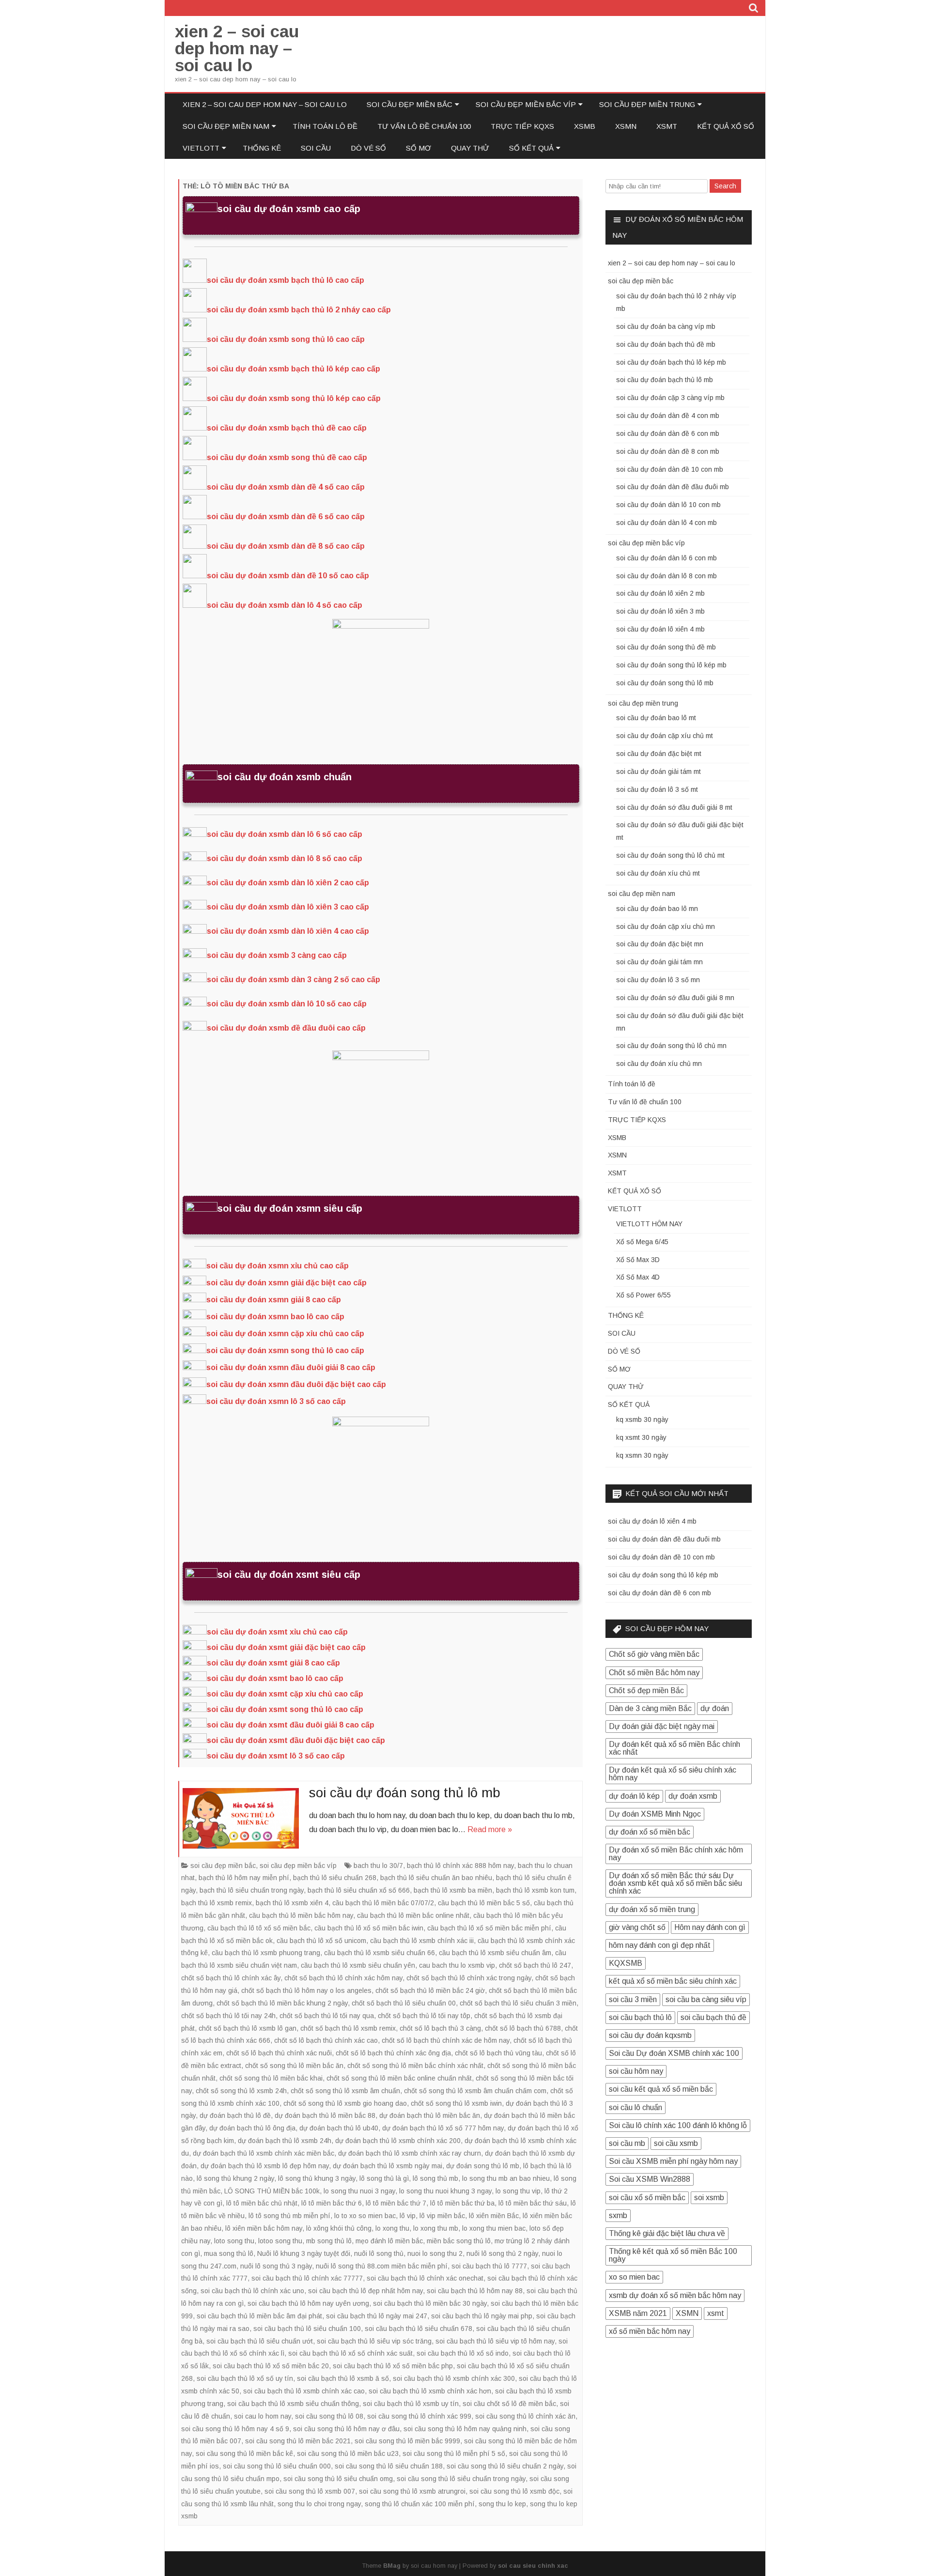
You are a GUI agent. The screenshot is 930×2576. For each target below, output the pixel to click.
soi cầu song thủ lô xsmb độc (514, 2491)
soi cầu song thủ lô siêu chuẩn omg (338, 2479)
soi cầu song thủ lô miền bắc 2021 (298, 2441)
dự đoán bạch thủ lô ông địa (252, 2128)
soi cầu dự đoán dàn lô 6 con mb (666, 558)
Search (725, 186)
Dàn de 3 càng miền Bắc (650, 1708)
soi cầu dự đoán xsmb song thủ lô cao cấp (286, 339)
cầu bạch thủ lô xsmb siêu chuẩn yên (358, 1965)
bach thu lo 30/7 (378, 1866)
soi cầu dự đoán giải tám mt (659, 771)
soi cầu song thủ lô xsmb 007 (310, 2491)
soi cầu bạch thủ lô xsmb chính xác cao (304, 2391)
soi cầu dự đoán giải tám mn (659, 962)
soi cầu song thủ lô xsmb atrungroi (412, 2491)
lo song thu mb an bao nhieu (506, 2178)
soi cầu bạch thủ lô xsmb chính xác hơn (430, 2391)
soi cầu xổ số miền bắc (647, 2198)
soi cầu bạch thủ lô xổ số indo (463, 2353)
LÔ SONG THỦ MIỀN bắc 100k (272, 2191)
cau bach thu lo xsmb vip (457, 1965)
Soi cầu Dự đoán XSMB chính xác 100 (674, 2053)
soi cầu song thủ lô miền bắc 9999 (407, 2441)
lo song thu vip (518, 2191)
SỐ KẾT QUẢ (531, 148)
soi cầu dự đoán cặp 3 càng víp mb (670, 398)
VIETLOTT (201, 148)
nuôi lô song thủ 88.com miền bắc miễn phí (382, 2266)
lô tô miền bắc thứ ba (462, 2203)
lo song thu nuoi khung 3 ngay (445, 2191)
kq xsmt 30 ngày (641, 1437)
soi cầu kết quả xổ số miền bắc (661, 2089)
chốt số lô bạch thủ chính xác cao (326, 2040)
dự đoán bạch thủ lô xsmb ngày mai (387, 2166)
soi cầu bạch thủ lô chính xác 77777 (307, 2278)
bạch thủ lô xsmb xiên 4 (292, 1903)
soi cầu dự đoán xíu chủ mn (659, 1064)
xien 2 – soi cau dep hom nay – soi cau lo (237, 48)
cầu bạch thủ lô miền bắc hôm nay (301, 1915)
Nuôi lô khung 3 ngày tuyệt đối (304, 2253)
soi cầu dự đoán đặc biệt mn (660, 944)
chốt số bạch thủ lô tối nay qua (327, 2016)
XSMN (626, 126)
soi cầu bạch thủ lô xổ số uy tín (245, 2378)
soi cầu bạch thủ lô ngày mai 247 (377, 2316)
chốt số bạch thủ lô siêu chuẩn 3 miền (518, 2003)
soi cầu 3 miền (633, 1999)
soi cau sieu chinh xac (533, 2566)
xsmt (716, 2313)
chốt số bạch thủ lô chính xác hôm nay (343, 1978)
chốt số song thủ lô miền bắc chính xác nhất (415, 2066)
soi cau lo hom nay (263, 2416)
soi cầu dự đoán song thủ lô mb (405, 1793)
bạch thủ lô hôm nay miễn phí (244, 1878)
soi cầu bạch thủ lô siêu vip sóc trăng (374, 2341)
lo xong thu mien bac (494, 2228)
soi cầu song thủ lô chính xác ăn (525, 2416)
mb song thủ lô (329, 2241)
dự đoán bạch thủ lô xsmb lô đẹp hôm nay (265, 2166)
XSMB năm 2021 (638, 2313)
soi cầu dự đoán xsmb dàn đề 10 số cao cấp (288, 576)
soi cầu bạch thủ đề (713, 2017)
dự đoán (715, 1708)
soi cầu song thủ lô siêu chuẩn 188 (389, 2466)
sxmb (618, 2215)
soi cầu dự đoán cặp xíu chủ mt (665, 736)
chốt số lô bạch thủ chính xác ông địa (393, 2053)
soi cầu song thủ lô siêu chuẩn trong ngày (461, 2479)
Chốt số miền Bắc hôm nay (654, 1673)
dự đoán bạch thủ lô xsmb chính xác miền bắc (263, 2153)
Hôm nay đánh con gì (710, 1927)
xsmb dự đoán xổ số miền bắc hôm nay (675, 2295)
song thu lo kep (502, 2504)
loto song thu (234, 2241)
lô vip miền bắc (442, 2216)
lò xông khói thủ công (339, 2228)
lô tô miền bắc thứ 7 (396, 2203)
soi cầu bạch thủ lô (640, 2017)
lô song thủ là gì (384, 2178)
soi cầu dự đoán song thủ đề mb (666, 647)
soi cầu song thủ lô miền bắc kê (244, 2453)
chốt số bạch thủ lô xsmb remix (348, 2028)
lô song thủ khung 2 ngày (235, 2178)
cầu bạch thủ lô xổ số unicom (321, 1941)
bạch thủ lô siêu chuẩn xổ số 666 (359, 1890)
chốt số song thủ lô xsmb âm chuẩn (345, 2091)
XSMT (667, 126)
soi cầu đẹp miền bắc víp (526, 104)
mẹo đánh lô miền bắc (389, 2241)
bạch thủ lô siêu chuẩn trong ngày (252, 1890)
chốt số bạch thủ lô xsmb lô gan (248, 2028)
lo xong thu (392, 2228)
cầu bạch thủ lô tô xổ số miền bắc (259, 1928)
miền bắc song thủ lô (459, 2241)
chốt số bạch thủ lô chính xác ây (231, 1978)
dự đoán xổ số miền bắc (650, 1832)
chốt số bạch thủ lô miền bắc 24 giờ (430, 1990)
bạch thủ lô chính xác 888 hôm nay (460, 1866)
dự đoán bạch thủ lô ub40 (339, 2128)
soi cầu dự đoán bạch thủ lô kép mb (671, 362)
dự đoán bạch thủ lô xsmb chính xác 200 (398, 2141)
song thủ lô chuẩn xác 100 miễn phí (420, 2504)
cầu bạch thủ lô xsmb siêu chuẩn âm (495, 1953)
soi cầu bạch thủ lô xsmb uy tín (411, 2404)
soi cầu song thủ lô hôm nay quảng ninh (465, 2429)
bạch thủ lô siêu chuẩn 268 (335, 1878)
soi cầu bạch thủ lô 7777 (489, 2266)
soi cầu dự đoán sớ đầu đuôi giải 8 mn (675, 998)
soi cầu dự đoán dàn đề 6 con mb (668, 433)
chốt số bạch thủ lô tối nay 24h (228, 2016)
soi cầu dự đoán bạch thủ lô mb (665, 380)
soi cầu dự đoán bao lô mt (656, 718)
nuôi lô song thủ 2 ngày (502, 2253)
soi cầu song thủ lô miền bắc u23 (348, 2453)
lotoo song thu (280, 2241)
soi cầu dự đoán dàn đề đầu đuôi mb (673, 487)
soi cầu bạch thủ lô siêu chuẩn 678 (418, 2329)
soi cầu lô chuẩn (635, 2107)
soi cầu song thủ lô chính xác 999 (419, 2416)
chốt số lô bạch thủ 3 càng (440, 2028)
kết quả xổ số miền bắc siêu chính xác (673, 1981)
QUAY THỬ (470, 148)
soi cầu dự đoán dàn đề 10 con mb (670, 469)
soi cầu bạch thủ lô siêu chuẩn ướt (260, 2341)
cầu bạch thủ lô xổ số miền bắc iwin (369, 1928)
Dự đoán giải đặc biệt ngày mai (662, 1726)
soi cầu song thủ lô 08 (329, 2416)
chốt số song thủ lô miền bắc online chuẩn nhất (399, 2078)
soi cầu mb (627, 2143)
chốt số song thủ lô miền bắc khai (271, 2078)
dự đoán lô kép (634, 1796)
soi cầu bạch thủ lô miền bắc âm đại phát (259, 2316)
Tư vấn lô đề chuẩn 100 (424, 126)
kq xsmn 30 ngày (642, 1455)
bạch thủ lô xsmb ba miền (453, 1890)
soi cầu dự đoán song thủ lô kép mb (671, 665)
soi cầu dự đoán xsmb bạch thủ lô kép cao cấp (294, 369)
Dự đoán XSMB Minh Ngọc (655, 1814)
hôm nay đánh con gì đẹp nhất (660, 1945)
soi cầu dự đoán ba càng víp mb (666, 326)
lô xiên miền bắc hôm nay (264, 2228)
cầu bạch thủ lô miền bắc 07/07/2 (383, 1903)
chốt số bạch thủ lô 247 (535, 1965)
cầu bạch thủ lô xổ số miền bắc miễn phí (489, 1928)
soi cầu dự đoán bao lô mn (657, 909)
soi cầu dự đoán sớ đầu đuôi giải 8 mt (674, 807)
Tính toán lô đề (325, 126)
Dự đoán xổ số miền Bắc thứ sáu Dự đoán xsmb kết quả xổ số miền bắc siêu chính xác (675, 1883)
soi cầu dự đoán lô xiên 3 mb (660, 611)
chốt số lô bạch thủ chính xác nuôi (279, 2053)
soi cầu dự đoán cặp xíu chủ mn (666, 926)
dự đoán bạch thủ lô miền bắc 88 (325, 2115)
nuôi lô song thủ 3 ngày (276, 2266)
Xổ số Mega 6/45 (642, 1242)
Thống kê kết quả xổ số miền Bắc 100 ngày (673, 2255)
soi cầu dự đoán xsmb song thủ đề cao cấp (287, 457)
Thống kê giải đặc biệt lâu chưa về (667, 2233)
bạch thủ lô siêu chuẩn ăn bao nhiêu (436, 1878)
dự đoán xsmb (693, 1796)
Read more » (490, 1829)
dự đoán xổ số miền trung (652, 1909)
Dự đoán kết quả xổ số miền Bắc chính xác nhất (674, 1748)
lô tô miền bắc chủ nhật (262, 2203)
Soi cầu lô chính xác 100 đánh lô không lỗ (678, 2125)
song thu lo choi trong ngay (319, 2504)
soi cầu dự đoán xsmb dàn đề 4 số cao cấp (286, 487)
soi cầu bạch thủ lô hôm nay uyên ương (308, 2303)
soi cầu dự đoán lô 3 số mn (658, 980)
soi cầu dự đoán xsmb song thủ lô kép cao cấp (294, 398)
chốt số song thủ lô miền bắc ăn (294, 2066)
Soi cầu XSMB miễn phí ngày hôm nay (673, 2161)
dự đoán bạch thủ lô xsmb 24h (285, 2141)
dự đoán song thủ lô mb (483, 2166)
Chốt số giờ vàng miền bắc (654, 1654)
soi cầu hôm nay (636, 2071)
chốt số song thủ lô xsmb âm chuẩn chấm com (475, 2091)
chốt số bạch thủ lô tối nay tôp (424, 2016)
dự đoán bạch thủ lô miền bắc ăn (430, 2115)
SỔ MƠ (418, 148)
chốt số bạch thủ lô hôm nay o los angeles (306, 1990)
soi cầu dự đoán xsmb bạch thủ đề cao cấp (287, 428)
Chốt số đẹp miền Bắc (646, 1690)
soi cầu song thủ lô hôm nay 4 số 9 (235, 2429)
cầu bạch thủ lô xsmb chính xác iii (422, 1941)
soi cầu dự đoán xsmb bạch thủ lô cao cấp (286, 280)
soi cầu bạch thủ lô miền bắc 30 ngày (430, 2303)
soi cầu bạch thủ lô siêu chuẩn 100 (307, 2329)
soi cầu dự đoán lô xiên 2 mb (660, 593)
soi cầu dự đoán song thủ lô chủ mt (670, 855)
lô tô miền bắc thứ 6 (332, 2203)
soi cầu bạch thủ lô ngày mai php (482, 2316)
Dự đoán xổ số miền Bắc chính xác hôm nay (676, 1854)
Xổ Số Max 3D (638, 1260)
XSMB (585, 126)
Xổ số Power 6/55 (643, 1295)
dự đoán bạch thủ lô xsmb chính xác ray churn (410, 2153)
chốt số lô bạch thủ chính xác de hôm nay (446, 2040)
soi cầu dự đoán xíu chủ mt (658, 873)
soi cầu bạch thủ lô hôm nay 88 (475, 2291)
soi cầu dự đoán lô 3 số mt (657, 789)
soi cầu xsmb (676, 2143)
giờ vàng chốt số (637, 1927)
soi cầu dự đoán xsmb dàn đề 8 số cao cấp (286, 546)
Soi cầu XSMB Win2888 (650, 2179)
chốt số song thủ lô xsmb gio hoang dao (345, 2103)
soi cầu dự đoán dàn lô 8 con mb (666, 576)
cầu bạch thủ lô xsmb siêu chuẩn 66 (380, 1953)
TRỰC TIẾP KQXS (522, 126)
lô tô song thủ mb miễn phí (289, 2216)
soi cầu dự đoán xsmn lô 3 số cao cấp (276, 1401)
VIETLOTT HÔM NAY (649, 1224)
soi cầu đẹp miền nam (226, 126)
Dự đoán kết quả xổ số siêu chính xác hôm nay (673, 1774)
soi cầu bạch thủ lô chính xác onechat (425, 2278)
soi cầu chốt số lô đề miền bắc (509, 2404)
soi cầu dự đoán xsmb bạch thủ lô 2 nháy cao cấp (299, 310)
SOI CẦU (316, 148)
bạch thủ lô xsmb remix (217, 1903)
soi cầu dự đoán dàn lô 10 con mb (668, 505)
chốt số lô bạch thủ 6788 (523, 2028)
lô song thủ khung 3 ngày (317, 2178)
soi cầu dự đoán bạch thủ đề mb (666, 344)
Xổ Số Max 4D (638, 1277)
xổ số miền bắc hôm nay (650, 2331)
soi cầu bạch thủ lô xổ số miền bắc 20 (271, 2366)
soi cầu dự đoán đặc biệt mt (659, 754)
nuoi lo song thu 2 (435, 2253)
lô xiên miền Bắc (494, 2216)
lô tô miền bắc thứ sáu (533, 2203)
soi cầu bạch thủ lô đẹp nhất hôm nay (365, 2291)
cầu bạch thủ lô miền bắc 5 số (484, 1903)
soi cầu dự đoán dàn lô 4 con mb (666, 523)
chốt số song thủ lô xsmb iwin (456, 2103)
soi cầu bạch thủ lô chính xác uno (252, 2291)
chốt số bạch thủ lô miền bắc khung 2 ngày (282, 2003)
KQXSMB (626, 1963)
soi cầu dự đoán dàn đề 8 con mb (668, 451)
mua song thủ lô (229, 2253)
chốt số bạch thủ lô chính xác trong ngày (469, 1978)
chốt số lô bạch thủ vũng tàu (498, 2053)
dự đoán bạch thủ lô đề (235, 2115)
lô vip (408, 2216)
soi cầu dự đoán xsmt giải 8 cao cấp (273, 1663)
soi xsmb (709, 2198)
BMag (392, 2566)
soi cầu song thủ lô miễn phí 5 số (454, 2453)
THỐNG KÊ (262, 148)
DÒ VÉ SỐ (368, 148)
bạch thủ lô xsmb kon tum (535, 1890)
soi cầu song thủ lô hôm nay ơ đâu (346, 2429)
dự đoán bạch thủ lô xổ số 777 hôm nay (443, 2128)
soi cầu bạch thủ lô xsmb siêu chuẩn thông (293, 2404)
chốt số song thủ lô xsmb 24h (241, 2091)
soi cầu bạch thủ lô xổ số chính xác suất (350, 2353)
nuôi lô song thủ (379, 2253)
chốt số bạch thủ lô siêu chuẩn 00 (404, 2003)
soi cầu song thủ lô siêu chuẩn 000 (277, 2466)
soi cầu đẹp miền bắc (410, 104)
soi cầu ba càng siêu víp (706, 1999)
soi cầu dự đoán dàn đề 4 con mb (668, 416)
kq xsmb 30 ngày (642, 1419)
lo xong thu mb (436, 2228)
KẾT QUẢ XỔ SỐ (726, 126)
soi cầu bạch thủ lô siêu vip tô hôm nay (495, 2341)
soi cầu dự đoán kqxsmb (650, 2035)
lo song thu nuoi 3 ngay (359, 2191)
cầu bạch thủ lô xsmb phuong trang (266, 1953)
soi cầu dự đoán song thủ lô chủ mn (671, 1046)
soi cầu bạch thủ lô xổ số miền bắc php (393, 2366)
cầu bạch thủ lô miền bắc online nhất (413, 1915)
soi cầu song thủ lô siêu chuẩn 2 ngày (505, 2466)
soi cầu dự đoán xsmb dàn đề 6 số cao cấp (286, 517)
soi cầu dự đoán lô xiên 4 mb (660, 629)
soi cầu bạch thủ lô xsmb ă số (343, 2378)
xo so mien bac (634, 2277)
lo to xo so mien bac (365, 2216)
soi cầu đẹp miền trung (647, 104)
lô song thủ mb (435, 2178)
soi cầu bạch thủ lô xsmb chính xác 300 (454, 2378)
